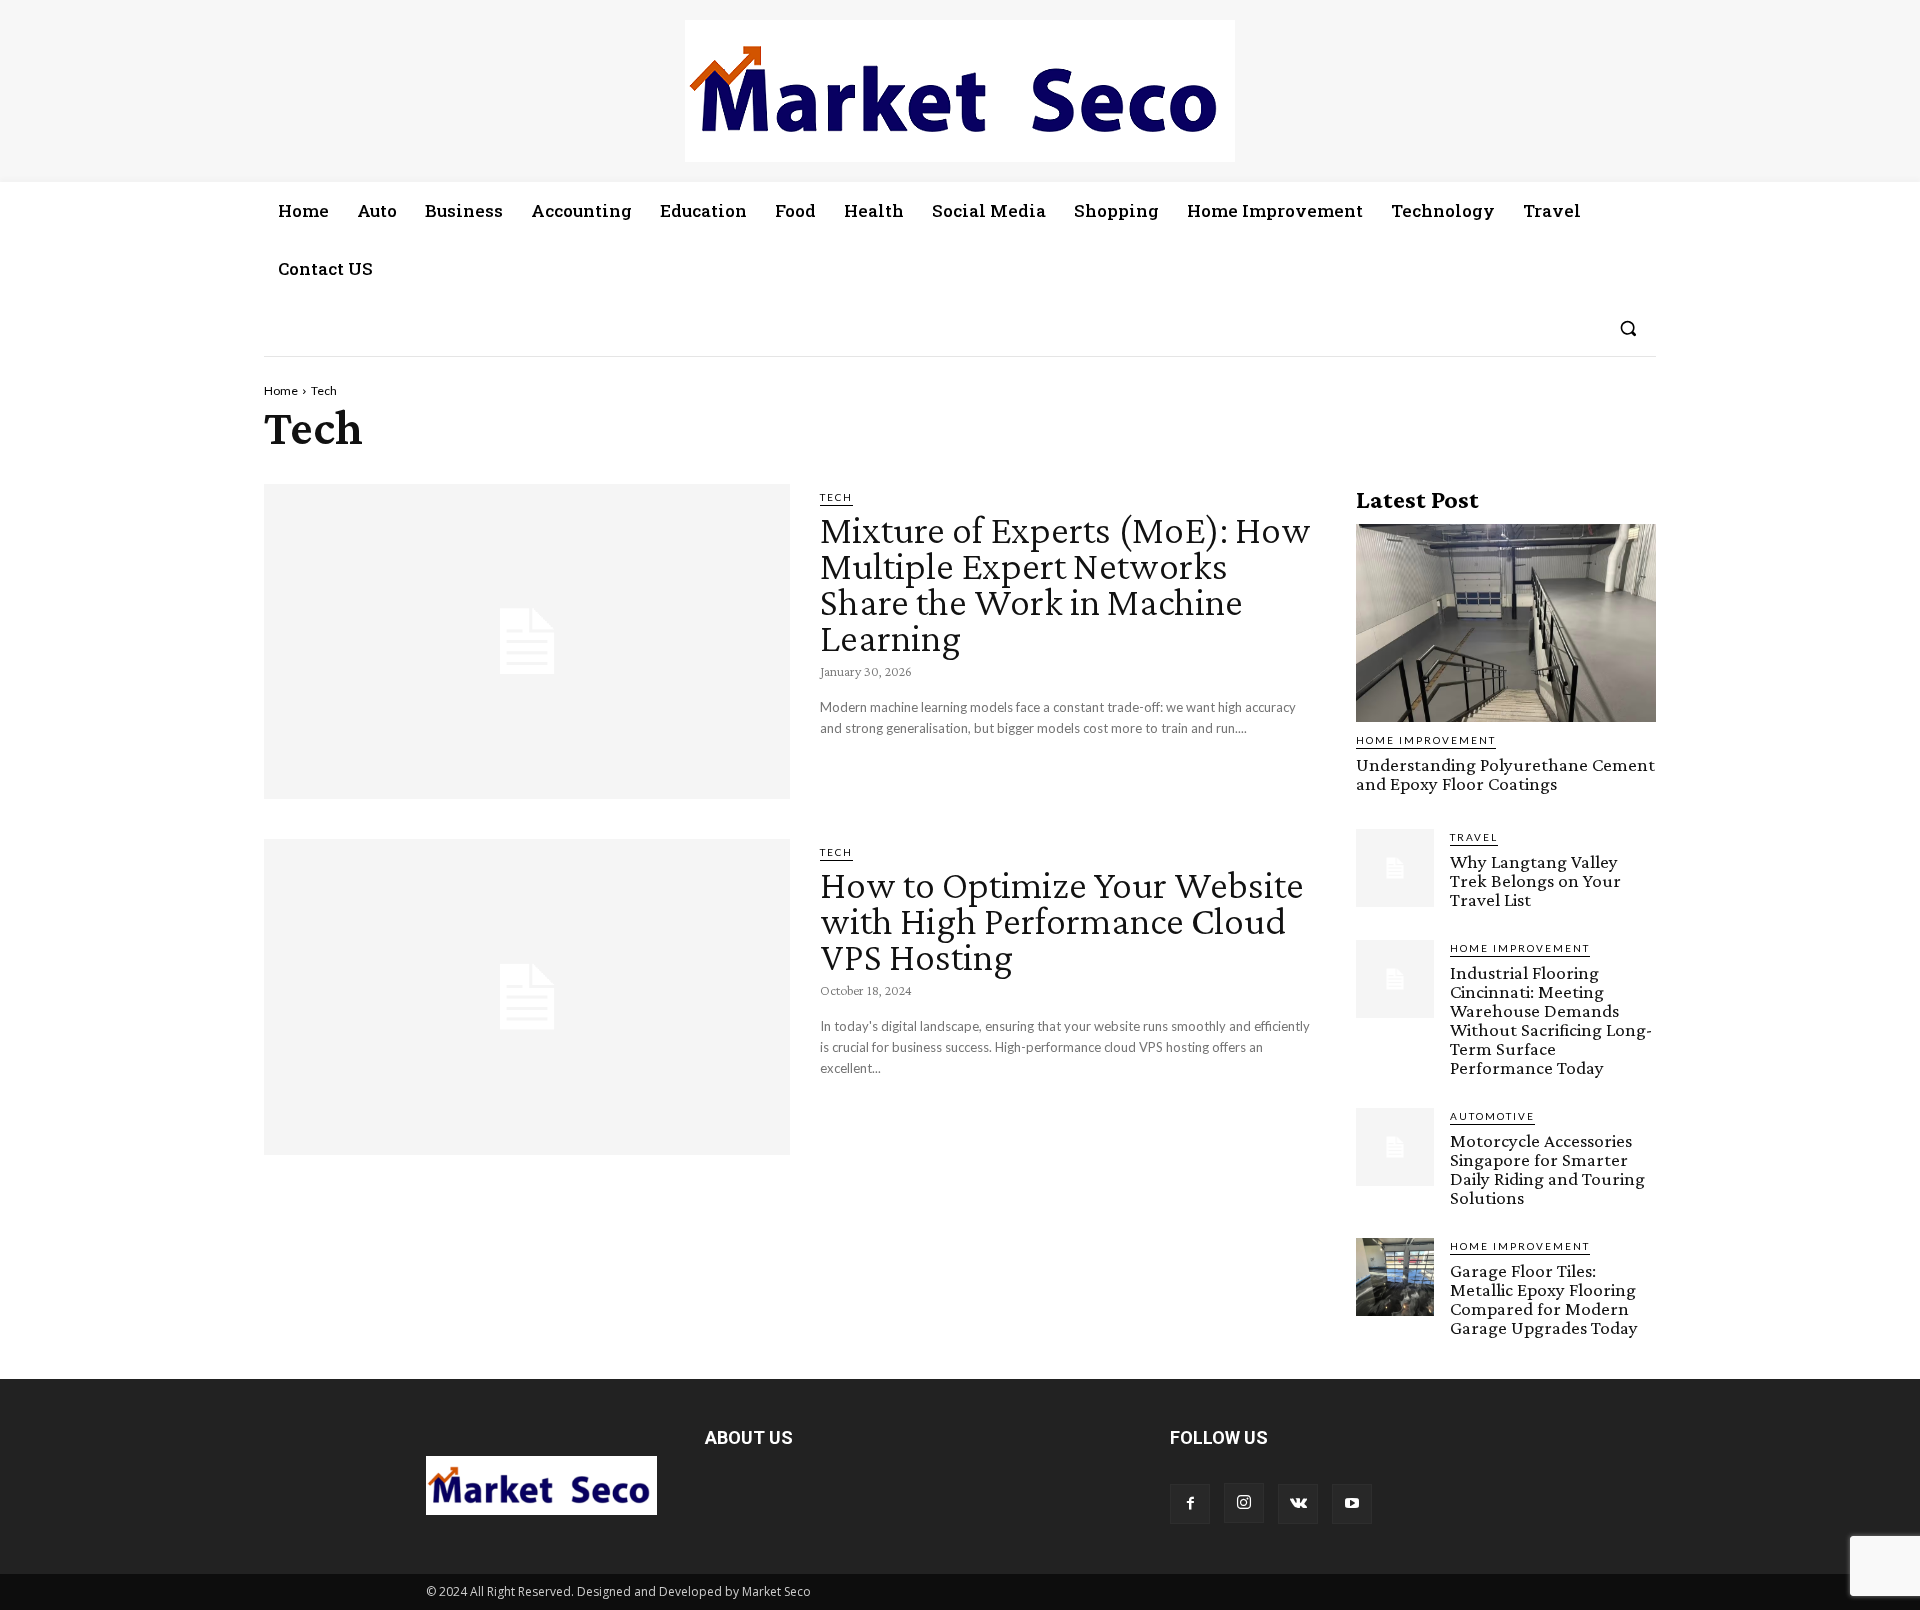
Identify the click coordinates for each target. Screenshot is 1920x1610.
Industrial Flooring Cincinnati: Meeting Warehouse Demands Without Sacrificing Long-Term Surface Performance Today (1551, 1020)
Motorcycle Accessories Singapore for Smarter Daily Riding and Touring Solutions (1547, 1169)
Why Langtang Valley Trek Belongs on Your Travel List (1535, 880)
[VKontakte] (1298, 1504)
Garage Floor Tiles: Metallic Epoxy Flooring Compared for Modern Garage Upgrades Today (1544, 1299)
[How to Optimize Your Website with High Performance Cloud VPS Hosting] (527, 997)
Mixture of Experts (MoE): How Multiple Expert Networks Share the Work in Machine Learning (1065, 583)
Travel (1474, 837)
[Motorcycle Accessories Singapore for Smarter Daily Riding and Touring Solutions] (1395, 1147)
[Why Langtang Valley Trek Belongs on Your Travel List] (1395, 868)
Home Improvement (1426, 740)
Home (281, 390)
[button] (1628, 328)
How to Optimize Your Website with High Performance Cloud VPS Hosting (1062, 920)
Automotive (1492, 1116)
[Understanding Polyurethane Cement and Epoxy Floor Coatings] (1506, 623)
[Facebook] (1190, 1504)
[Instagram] (1244, 1503)
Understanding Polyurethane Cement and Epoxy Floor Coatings (1505, 774)
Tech (836, 497)
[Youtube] (1352, 1504)
